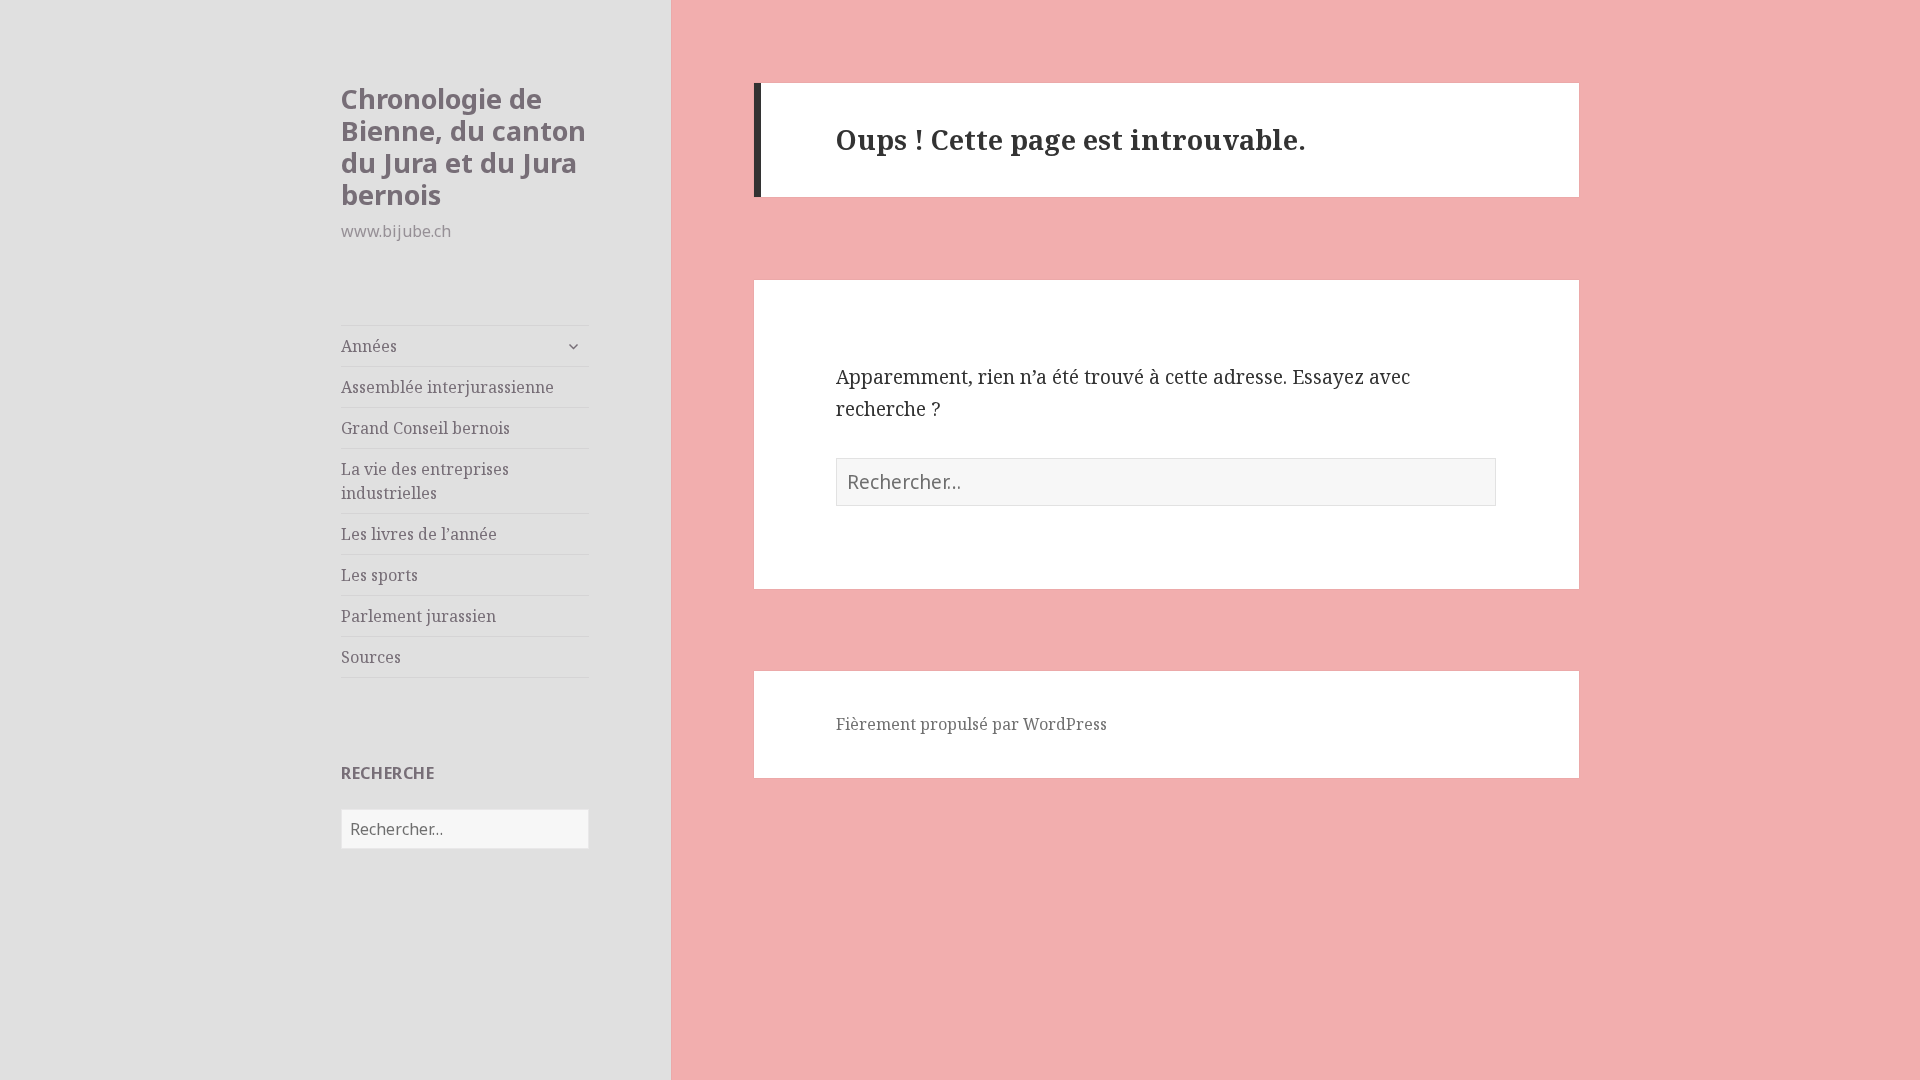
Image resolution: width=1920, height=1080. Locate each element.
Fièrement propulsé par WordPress (971, 724)
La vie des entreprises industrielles (425, 481)
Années (369, 346)
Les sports (379, 575)
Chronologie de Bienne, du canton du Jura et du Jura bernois (463, 146)
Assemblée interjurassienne (447, 387)
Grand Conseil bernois (425, 428)
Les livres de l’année (419, 534)
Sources (371, 657)
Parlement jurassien (418, 616)
